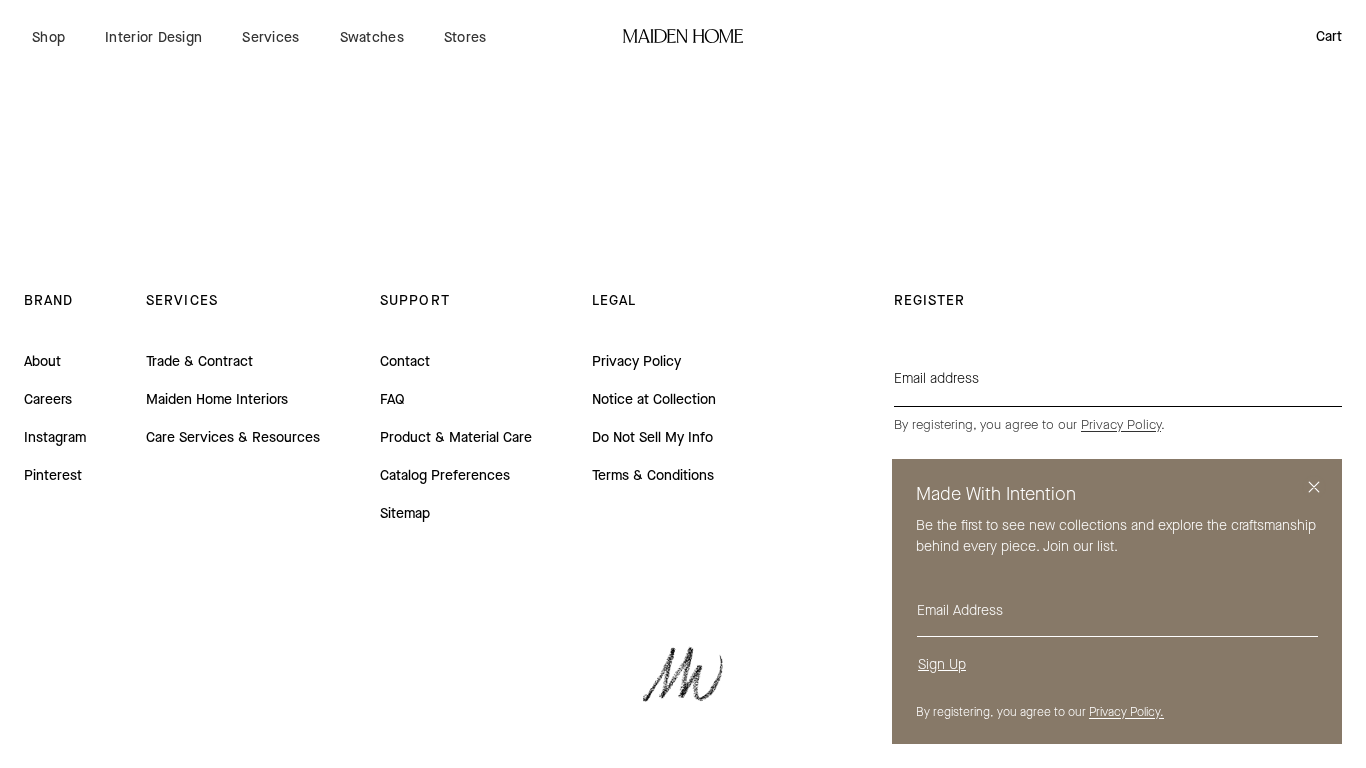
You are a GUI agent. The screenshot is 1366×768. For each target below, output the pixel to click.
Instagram (55, 437)
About (42, 361)
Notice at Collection (654, 399)
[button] (48, 37)
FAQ (392, 399)
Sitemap (405, 513)
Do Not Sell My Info (652, 437)
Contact (405, 361)
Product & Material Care (456, 437)
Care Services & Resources (233, 437)
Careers (48, 399)
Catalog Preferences (445, 475)
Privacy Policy (636, 361)
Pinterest (53, 475)
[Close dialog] (1314, 487)
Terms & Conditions (653, 475)
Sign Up (942, 664)
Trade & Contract (199, 361)
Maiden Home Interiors (217, 399)
